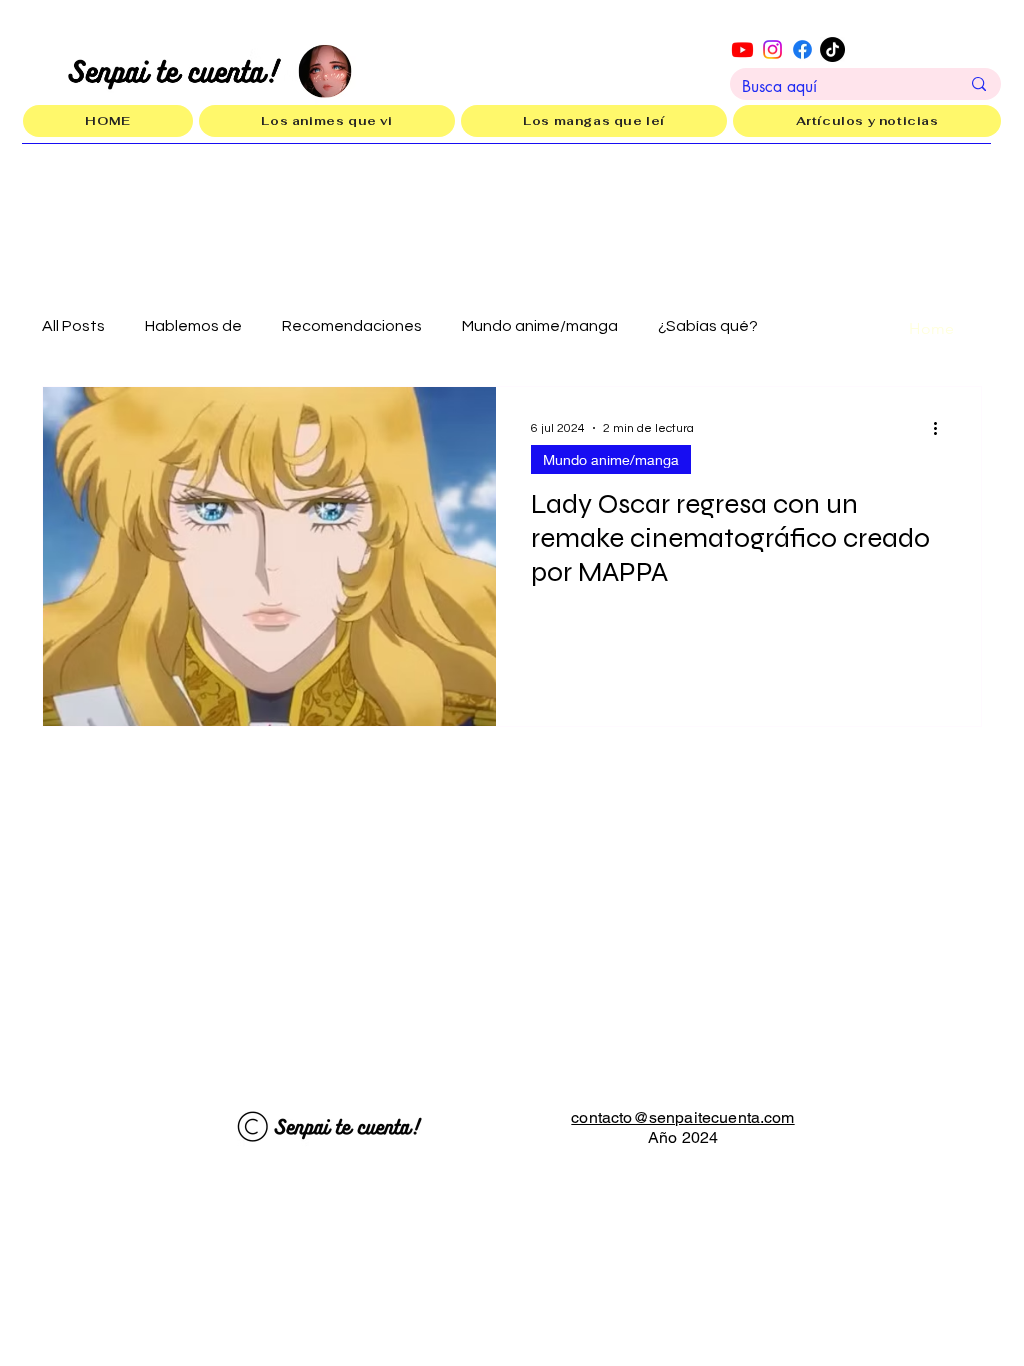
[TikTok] (832, 49)
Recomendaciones (352, 326)
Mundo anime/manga (540, 326)
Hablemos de (193, 326)
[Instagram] (772, 49)
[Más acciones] (942, 428)
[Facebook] (802, 49)
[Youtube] (742, 49)
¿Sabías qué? (708, 326)
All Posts (73, 326)
